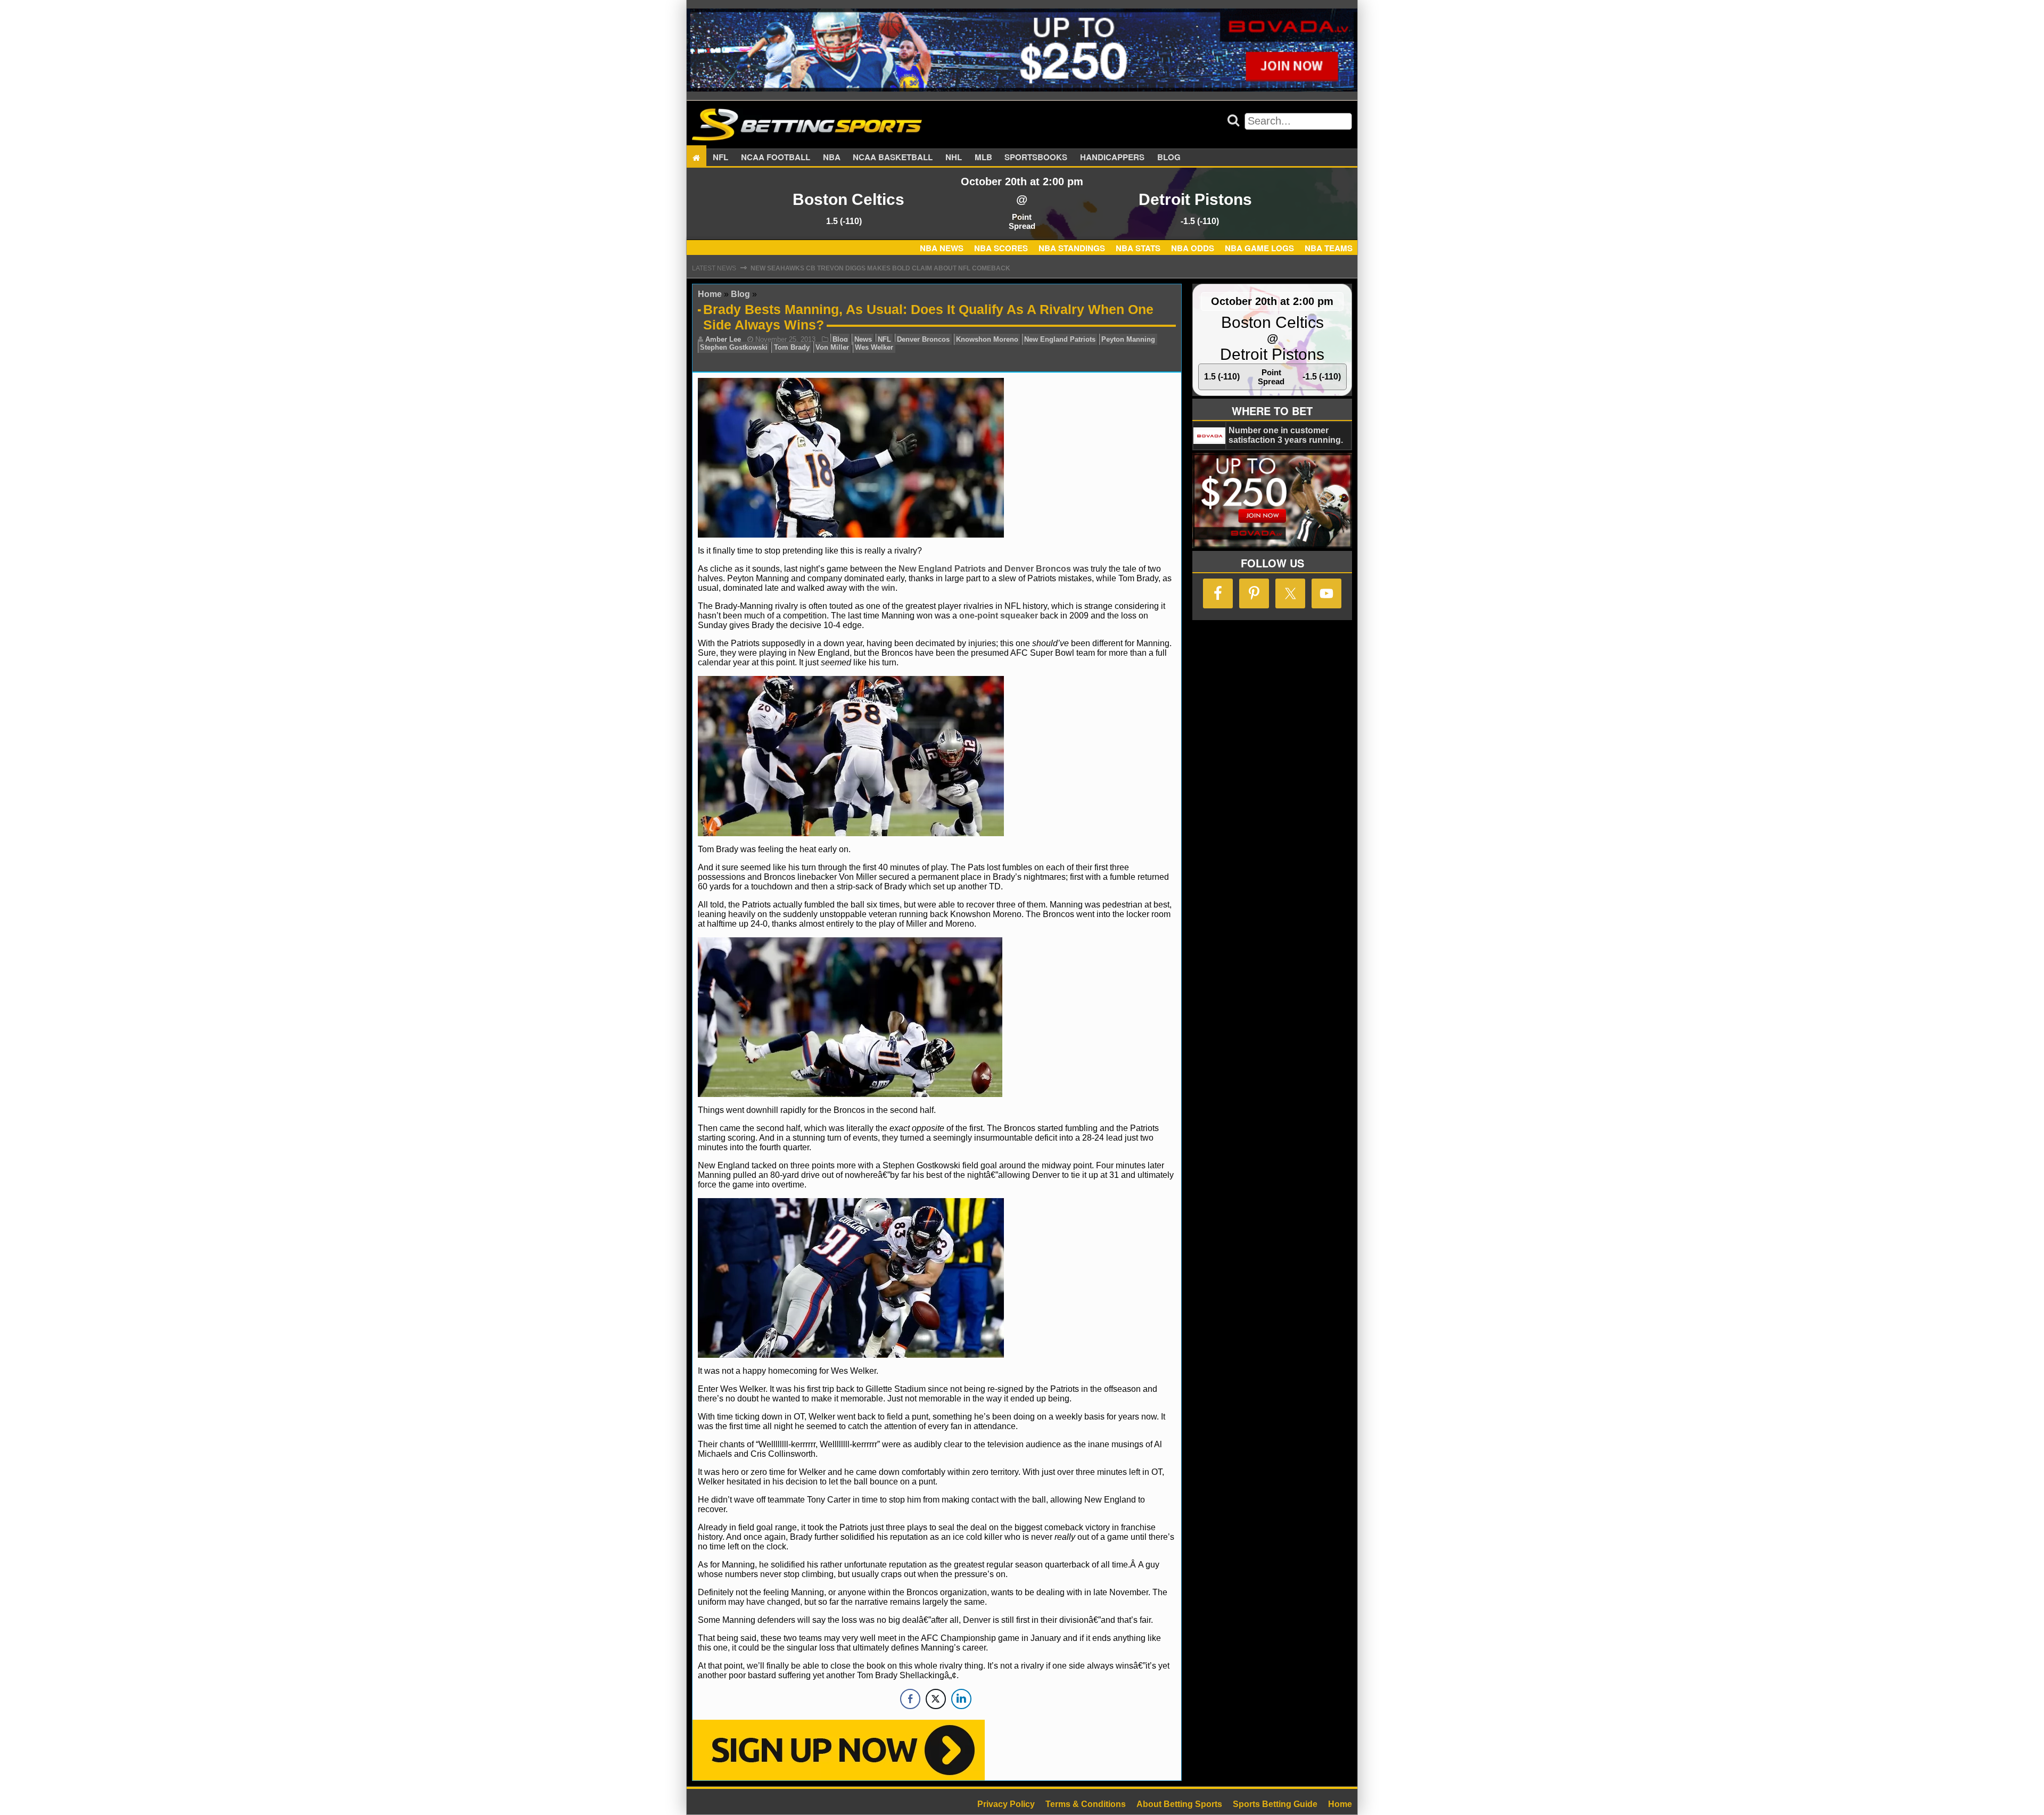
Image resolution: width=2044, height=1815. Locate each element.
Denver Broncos (923, 339)
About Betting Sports (1179, 1804)
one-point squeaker (999, 616)
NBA (832, 158)
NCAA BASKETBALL (893, 158)
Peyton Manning (1128, 339)
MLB (983, 158)
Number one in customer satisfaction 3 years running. (1286, 435)
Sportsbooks (1036, 158)
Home (710, 294)
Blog (1169, 158)
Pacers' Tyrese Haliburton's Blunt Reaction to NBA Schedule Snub (874, 268)
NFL (720, 158)
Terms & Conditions (1086, 1804)
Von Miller (832, 347)
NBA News (942, 248)
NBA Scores (1001, 248)
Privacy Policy (1006, 1804)
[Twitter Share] (936, 1699)
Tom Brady (792, 347)
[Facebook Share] (910, 1699)
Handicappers (1112, 158)
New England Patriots (1060, 339)
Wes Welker (874, 347)
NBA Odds (1193, 248)
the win (881, 588)
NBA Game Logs (1259, 248)
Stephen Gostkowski (734, 347)
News (863, 339)
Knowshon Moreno (987, 339)
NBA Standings (1072, 248)
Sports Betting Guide (1275, 1804)
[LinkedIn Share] (961, 1699)
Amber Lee (723, 339)
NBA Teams (1329, 248)
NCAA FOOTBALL (776, 158)
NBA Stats (1138, 248)
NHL (954, 158)
